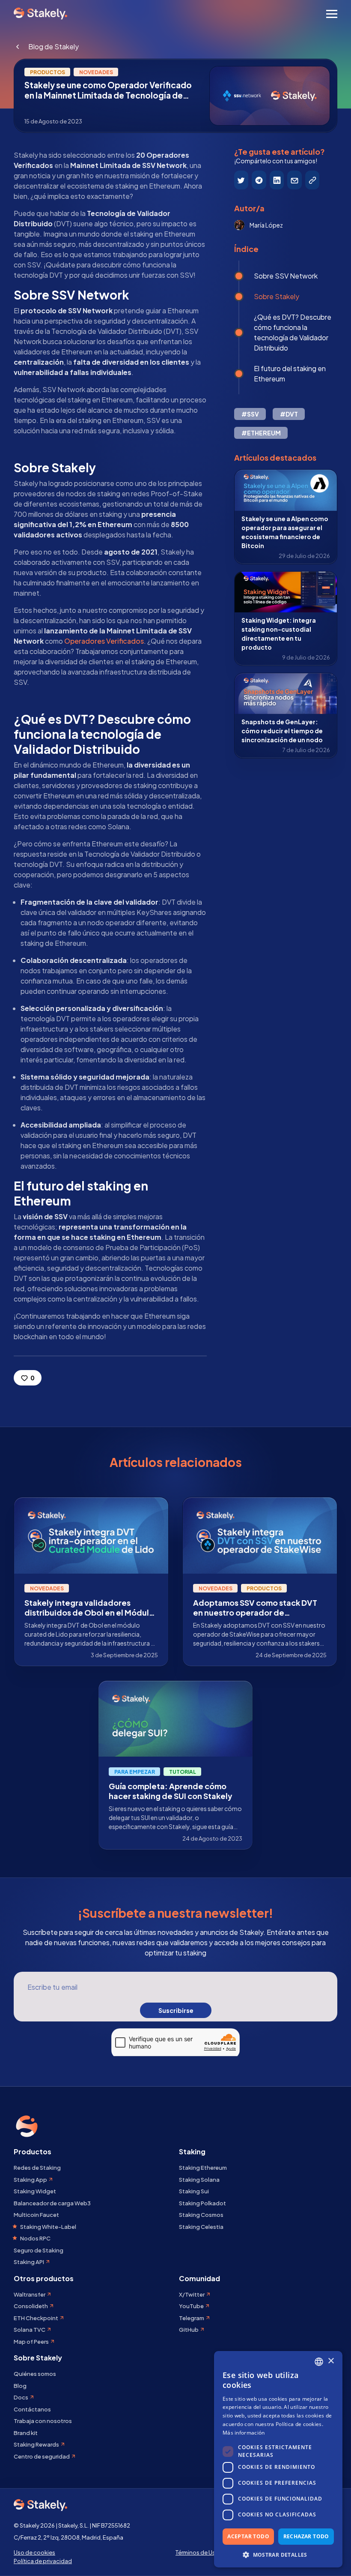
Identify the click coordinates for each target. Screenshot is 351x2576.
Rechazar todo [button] (306, 2536)
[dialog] (278, 2459)
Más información (244, 2433)
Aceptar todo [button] (248, 2536)
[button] (278, 2555)
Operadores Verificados (104, 641)
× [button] (331, 2361)
